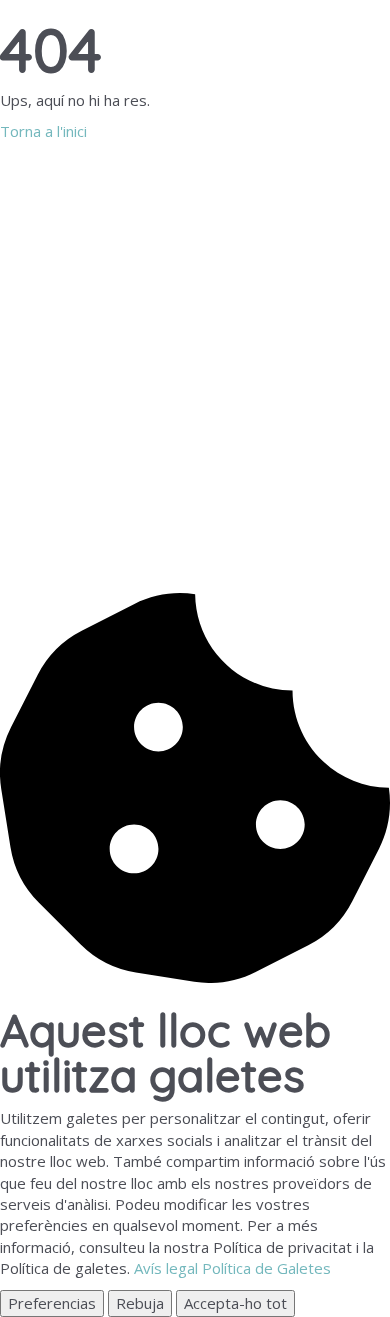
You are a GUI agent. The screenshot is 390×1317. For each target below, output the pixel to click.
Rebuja (140, 1303)
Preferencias (52, 1303)
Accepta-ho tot (235, 1303)
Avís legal (166, 1268)
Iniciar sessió (169, 560)
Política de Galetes (266, 1268)
